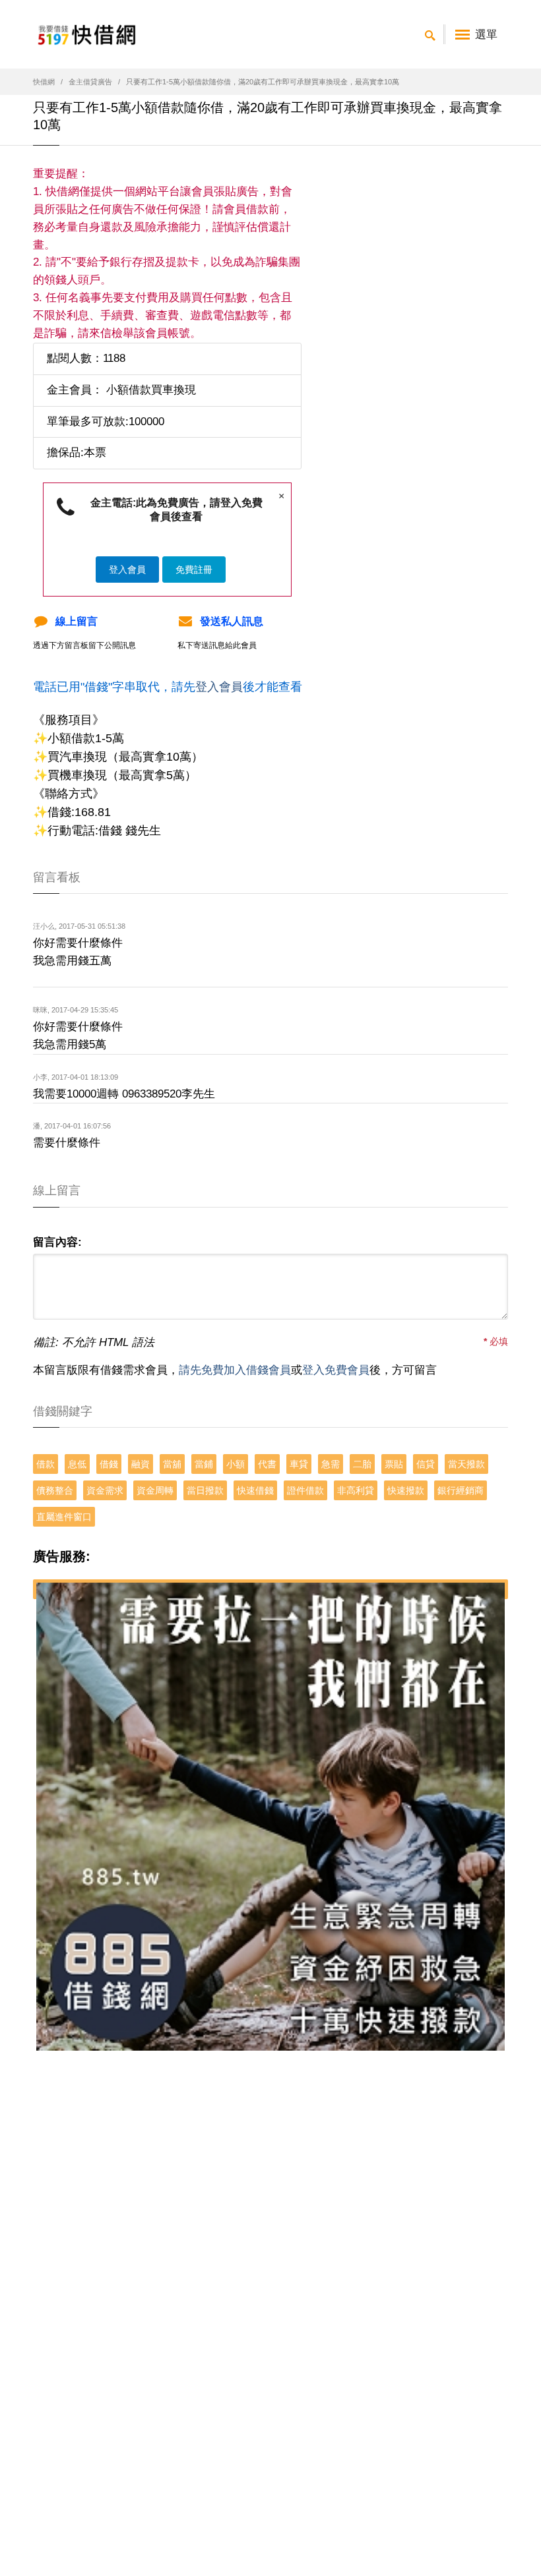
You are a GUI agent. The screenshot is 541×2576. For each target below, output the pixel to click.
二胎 (362, 1464)
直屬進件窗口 (64, 1517)
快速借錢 (255, 1490)
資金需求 (105, 1490)
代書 (267, 1464)
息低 (77, 1464)
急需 (331, 1464)
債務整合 (55, 1490)
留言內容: (57, 1242)
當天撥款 (466, 1464)
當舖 (172, 1464)
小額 (236, 1464)
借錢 (109, 1464)
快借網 (44, 82)
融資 (141, 1464)
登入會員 (127, 570)
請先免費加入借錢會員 (235, 1370)
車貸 (299, 1464)
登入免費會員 (336, 1370)
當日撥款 (205, 1490)
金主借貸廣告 (90, 82)
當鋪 (204, 1464)
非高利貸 (356, 1490)
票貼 (394, 1464)
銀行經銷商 (461, 1490)
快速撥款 (406, 1490)
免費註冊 (194, 570)
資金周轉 (155, 1490)
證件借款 (305, 1490)
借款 (46, 1464)
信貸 (426, 1464)
